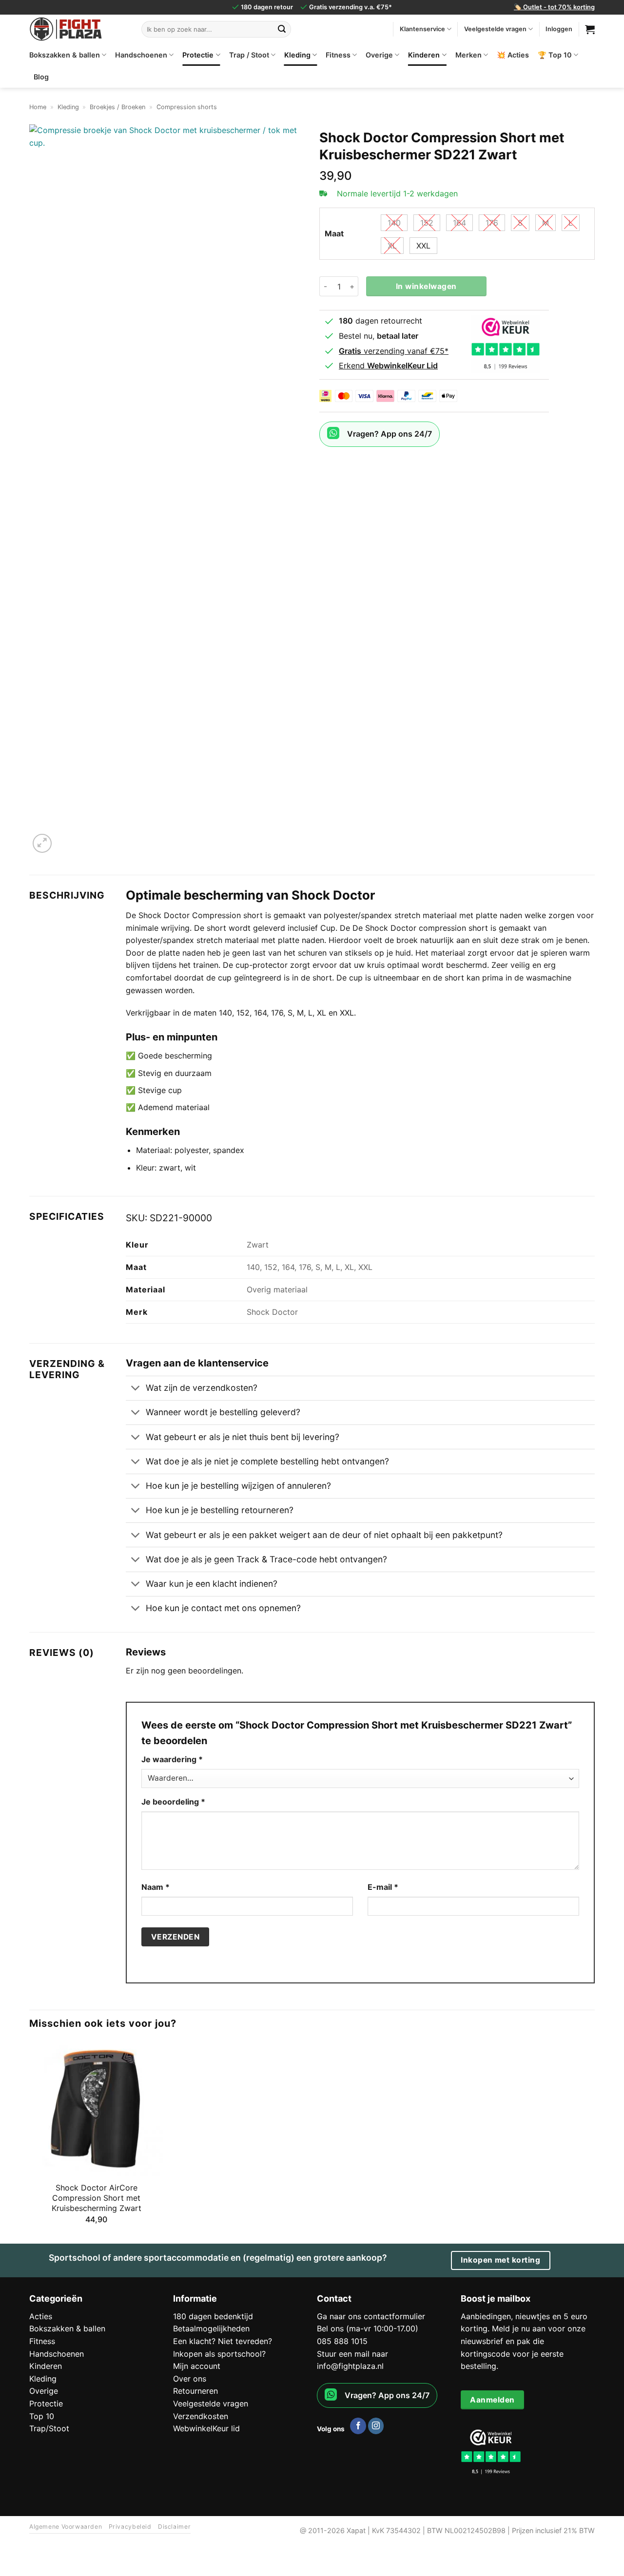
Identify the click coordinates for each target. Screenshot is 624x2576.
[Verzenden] (282, 29)
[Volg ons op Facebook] (358, 2426)
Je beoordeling (173, 1802)
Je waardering (172, 1759)
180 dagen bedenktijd (213, 2316)
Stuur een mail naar (352, 2354)
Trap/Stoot (49, 2428)
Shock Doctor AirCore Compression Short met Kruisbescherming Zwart (97, 2198)
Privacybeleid (130, 2527)
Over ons (190, 2379)
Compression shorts (187, 107)
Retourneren (195, 2391)
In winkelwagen (426, 286)
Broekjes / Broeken (117, 107)
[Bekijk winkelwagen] (590, 29)
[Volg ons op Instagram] (376, 2426)
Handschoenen (141, 55)
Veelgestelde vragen (495, 29)
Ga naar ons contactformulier (371, 2316)
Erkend (388, 365)
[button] (42, 843)
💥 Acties (513, 55)
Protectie (198, 55)
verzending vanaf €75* (394, 351)
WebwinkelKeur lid (206, 2428)
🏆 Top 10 (555, 55)
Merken (468, 55)
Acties (41, 2316)
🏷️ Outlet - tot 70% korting (554, 7)
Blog (41, 77)
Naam (156, 1887)
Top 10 (42, 2416)
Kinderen (424, 55)
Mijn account (197, 2366)
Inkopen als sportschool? (219, 2354)
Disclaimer (174, 2527)
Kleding (297, 55)
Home (38, 107)
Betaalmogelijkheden (211, 2328)
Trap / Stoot (249, 55)
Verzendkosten (201, 2416)
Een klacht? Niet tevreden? (223, 2341)
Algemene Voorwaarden (66, 2527)
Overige (379, 55)
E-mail (383, 1887)
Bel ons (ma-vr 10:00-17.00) (368, 2328)
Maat (334, 234)
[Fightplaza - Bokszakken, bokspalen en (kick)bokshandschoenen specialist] (78, 29)
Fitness (338, 55)
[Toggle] (135, 1389)
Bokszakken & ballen (65, 55)
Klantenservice (422, 29)
